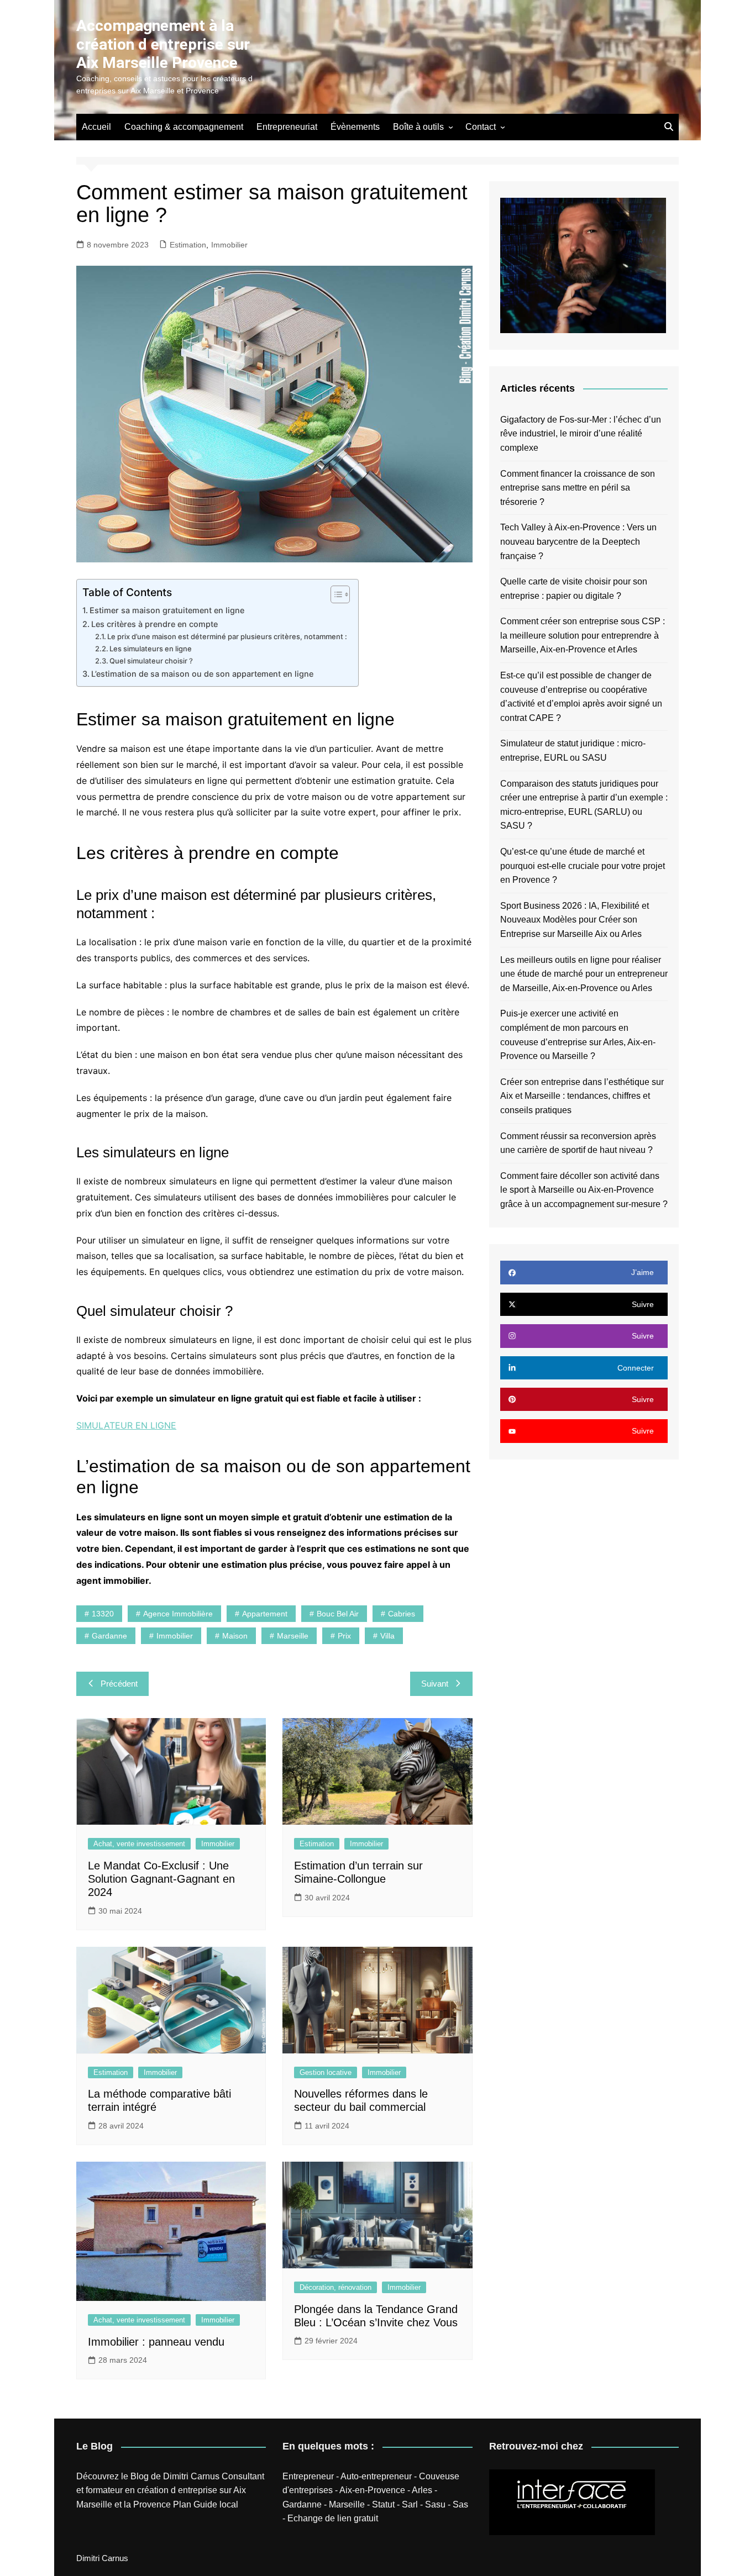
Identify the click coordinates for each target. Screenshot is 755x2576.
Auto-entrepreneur (376, 2476)
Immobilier (229, 245)
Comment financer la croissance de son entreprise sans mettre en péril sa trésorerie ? (578, 488)
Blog (140, 2476)
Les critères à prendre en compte (154, 624)
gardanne (109, 1636)
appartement (265, 1614)
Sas (460, 2504)
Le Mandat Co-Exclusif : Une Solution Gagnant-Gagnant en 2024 (161, 1879)
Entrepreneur (308, 2476)
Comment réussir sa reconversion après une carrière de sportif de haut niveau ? (578, 1143)
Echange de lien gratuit (333, 2518)
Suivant (435, 1684)
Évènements (355, 127)
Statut (383, 2504)
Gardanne (302, 2504)
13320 (103, 1614)
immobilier (175, 1636)
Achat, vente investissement (139, 1844)
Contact (481, 127)
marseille (293, 1636)
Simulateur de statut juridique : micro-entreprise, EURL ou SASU (573, 750)
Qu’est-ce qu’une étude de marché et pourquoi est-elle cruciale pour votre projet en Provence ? (583, 866)
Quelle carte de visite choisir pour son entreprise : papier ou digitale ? (574, 589)
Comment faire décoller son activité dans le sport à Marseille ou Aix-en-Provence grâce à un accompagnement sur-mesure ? (584, 1190)
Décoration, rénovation (335, 2287)
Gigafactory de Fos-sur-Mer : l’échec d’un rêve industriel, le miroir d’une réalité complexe (581, 434)
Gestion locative (326, 2072)
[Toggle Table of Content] (335, 594)
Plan (182, 2504)
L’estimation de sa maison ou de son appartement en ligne (202, 674)
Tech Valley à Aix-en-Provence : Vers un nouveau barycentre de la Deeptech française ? (578, 541)
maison (235, 1636)
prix (344, 1636)
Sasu (435, 2504)
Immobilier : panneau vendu (156, 2342)
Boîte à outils (418, 127)
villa (387, 1636)
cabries (402, 1614)
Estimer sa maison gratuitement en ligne (167, 610)
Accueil (96, 127)
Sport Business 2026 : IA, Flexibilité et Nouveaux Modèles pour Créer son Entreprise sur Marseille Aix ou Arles (575, 920)
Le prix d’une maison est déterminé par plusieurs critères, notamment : (227, 636)
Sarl (410, 2504)
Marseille (347, 2504)
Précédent (119, 1684)
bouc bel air (338, 1614)
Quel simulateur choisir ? (151, 661)
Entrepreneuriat (287, 127)
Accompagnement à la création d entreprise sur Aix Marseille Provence (163, 44)
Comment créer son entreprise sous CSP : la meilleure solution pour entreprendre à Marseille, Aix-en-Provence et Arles (583, 635)
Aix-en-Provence (372, 2490)
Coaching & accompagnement (184, 127)
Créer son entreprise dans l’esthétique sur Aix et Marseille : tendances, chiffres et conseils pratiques (582, 1096)
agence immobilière (178, 1614)
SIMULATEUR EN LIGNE (126, 1425)
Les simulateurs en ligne (151, 649)
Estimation (188, 245)
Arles (422, 2490)
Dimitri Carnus (191, 2476)
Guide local (216, 2504)
